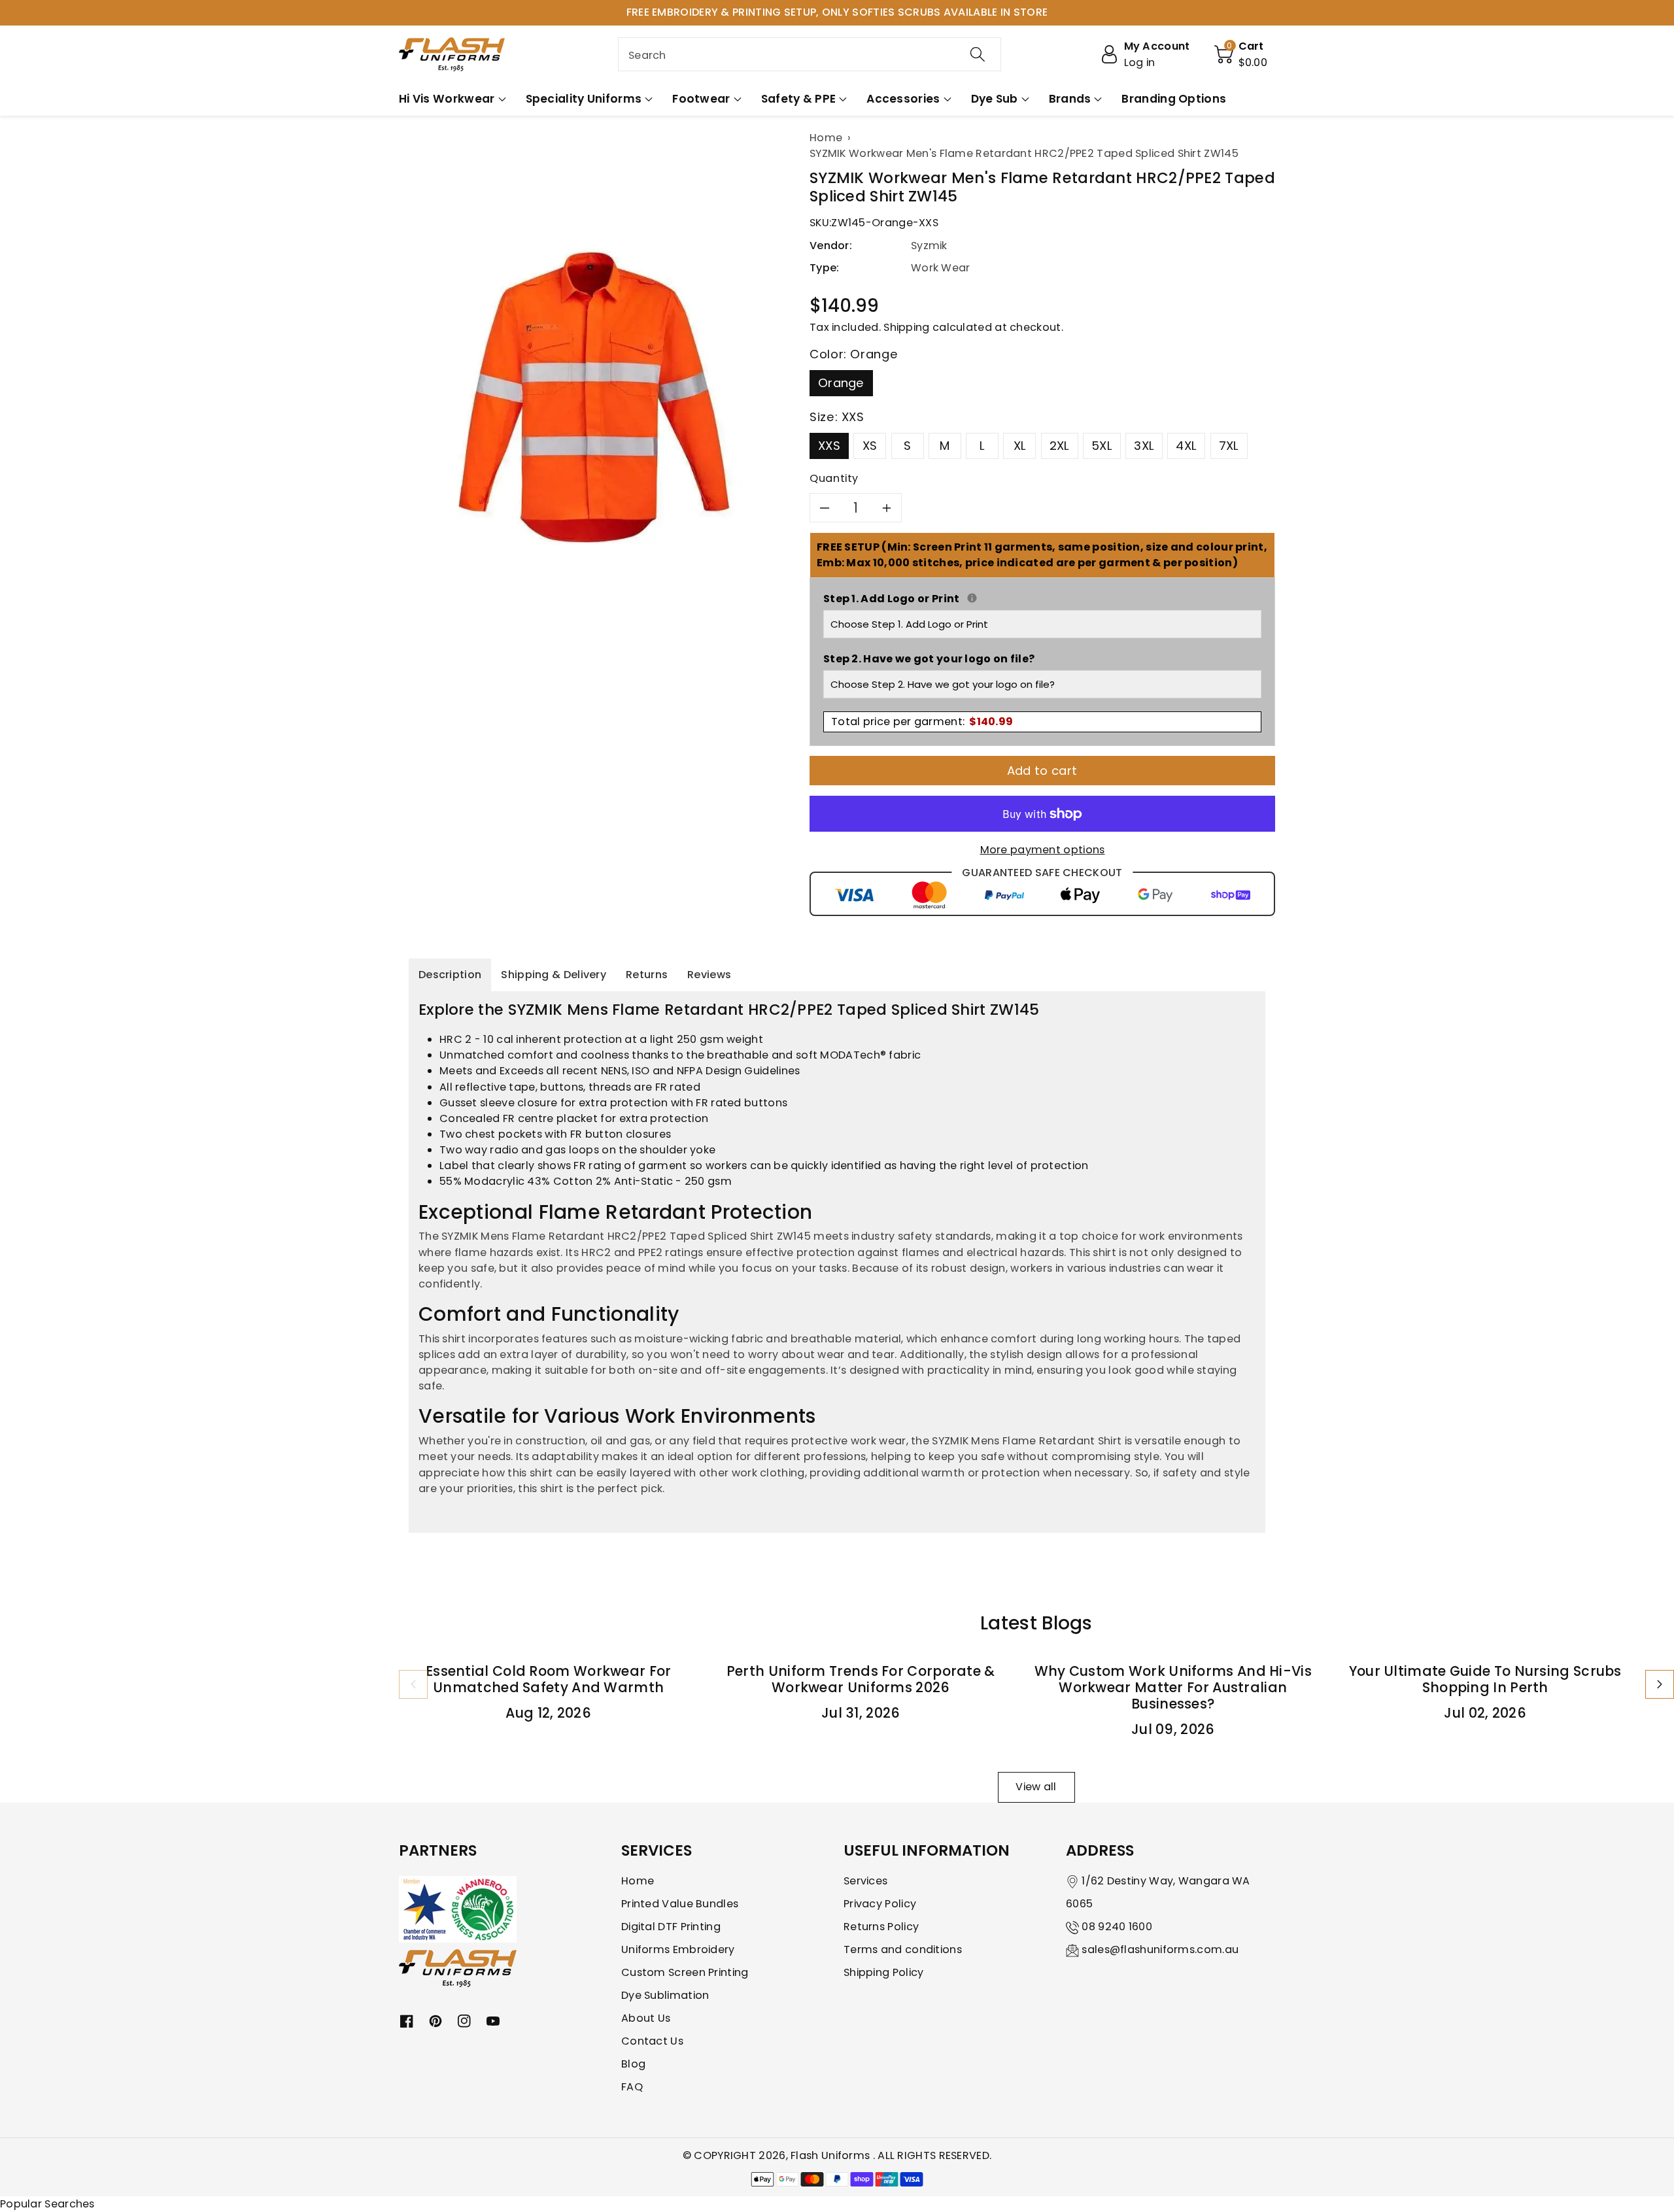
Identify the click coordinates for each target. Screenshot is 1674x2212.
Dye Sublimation (665, 1995)
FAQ (632, 2087)
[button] (1241, 54)
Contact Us (652, 2041)
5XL (1102, 446)
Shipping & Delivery (554, 975)
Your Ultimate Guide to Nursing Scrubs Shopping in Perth (1485, 1679)
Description (450, 975)
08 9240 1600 (1117, 1927)
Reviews (709, 975)
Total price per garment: (922, 722)
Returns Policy (881, 1927)
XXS (829, 446)
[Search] (978, 54)
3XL (1144, 446)
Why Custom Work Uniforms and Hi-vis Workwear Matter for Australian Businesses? (1173, 1687)
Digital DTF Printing (671, 1927)
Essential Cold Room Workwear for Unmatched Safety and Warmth (549, 1679)
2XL (1060, 446)
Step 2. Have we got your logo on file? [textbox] (929, 659)
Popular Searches (47, 2204)
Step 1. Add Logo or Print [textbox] (1042, 599)
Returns (647, 975)
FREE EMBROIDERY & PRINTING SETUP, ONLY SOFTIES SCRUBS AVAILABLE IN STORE (837, 12)
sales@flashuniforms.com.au (1160, 1949)
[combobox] (810, 54)
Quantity (834, 478)
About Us (646, 2018)
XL (1020, 446)
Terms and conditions (903, 1949)
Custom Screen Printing (685, 1972)
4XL (1186, 446)
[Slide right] (1660, 1684)
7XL (1229, 446)
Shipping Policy (884, 1972)
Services (865, 1881)
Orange (841, 383)
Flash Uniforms (832, 2155)
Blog (633, 2064)
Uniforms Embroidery (678, 1949)
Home (638, 1881)
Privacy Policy (880, 1904)
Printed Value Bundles (680, 1904)
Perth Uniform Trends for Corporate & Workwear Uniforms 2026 (861, 1679)
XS (870, 446)
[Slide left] (413, 1684)
